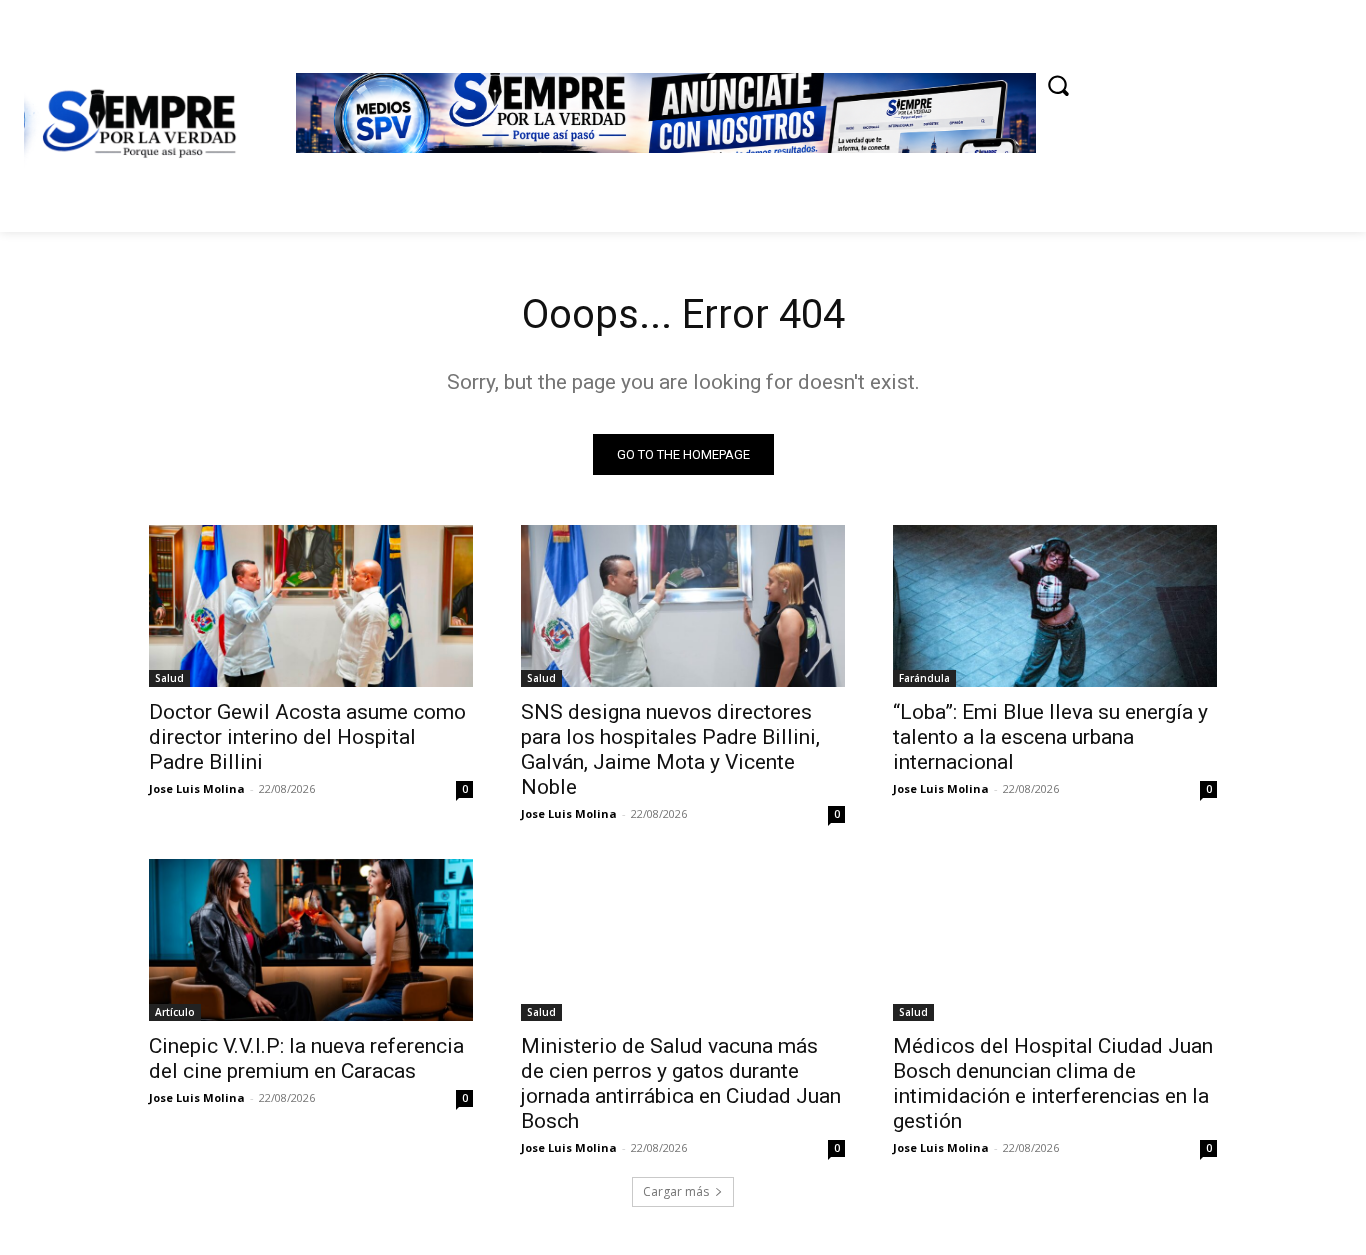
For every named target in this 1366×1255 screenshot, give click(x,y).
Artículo (175, 1012)
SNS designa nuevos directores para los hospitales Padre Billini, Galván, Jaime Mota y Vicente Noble (670, 749)
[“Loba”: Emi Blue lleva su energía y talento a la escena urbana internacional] (1055, 606)
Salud (169, 678)
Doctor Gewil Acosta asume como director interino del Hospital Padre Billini (307, 737)
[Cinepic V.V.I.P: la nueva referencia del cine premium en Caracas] (311, 940)
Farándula (924, 678)
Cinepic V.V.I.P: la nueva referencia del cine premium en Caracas (306, 1058)
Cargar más (676, 1191)
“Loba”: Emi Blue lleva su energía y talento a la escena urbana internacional (1050, 737)
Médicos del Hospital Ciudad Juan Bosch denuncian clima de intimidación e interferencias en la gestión (1053, 1083)
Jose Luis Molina (197, 788)
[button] (1058, 85)
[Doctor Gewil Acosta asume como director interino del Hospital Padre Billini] (311, 606)
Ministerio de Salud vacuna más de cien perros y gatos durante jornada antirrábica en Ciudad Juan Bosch (681, 1083)
